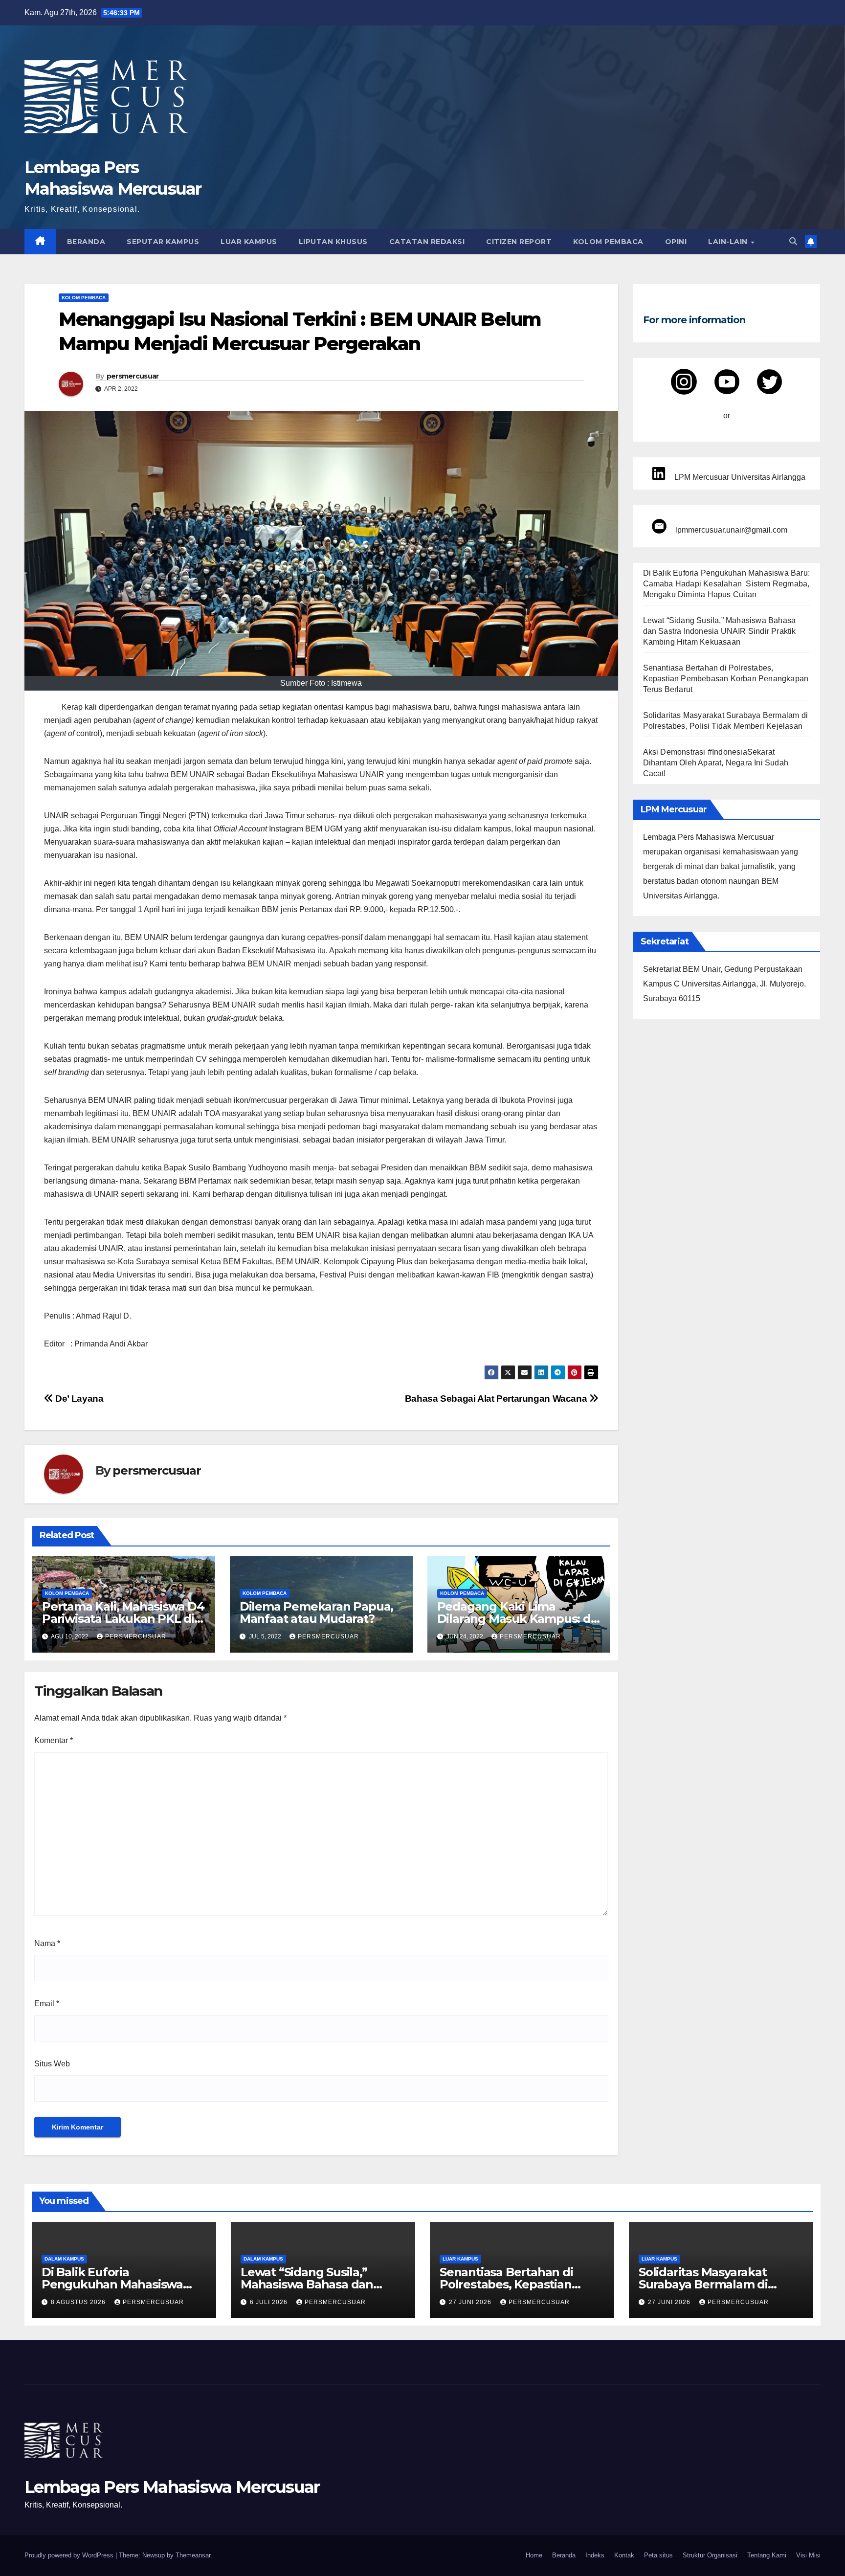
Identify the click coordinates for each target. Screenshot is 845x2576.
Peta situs (658, 2555)
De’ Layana (78, 1399)
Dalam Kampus (64, 2259)
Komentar (54, 1740)
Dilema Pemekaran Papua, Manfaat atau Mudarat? (316, 1613)
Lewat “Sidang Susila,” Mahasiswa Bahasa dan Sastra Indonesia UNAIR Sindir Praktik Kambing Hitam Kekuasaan (720, 631)
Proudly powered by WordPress (70, 2555)
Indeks (595, 2555)
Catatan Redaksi (427, 242)
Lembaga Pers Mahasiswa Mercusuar (172, 2487)
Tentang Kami (767, 2555)
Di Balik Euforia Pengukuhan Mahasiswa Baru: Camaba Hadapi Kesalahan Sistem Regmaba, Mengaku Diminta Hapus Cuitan (727, 584)
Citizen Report (519, 242)
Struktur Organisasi (710, 2555)
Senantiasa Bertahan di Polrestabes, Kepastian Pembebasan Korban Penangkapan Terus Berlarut (726, 679)
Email (47, 2004)
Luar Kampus (249, 242)
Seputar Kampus (163, 242)
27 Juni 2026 (471, 2302)
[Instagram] (684, 382)
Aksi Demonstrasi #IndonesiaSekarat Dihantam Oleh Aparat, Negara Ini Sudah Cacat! (716, 763)
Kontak (624, 2555)
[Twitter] (769, 382)
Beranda (86, 242)
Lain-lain (729, 242)
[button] (793, 241)
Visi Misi (808, 2555)
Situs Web (52, 2064)
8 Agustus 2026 (79, 2302)
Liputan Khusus (333, 242)
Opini (676, 242)
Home (534, 2555)
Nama (47, 1943)
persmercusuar (133, 376)
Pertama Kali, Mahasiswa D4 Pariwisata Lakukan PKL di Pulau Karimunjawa (123, 1619)
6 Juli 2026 (270, 2302)
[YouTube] (727, 382)
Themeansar (193, 2555)
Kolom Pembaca (608, 242)
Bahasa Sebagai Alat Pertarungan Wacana (497, 1399)
